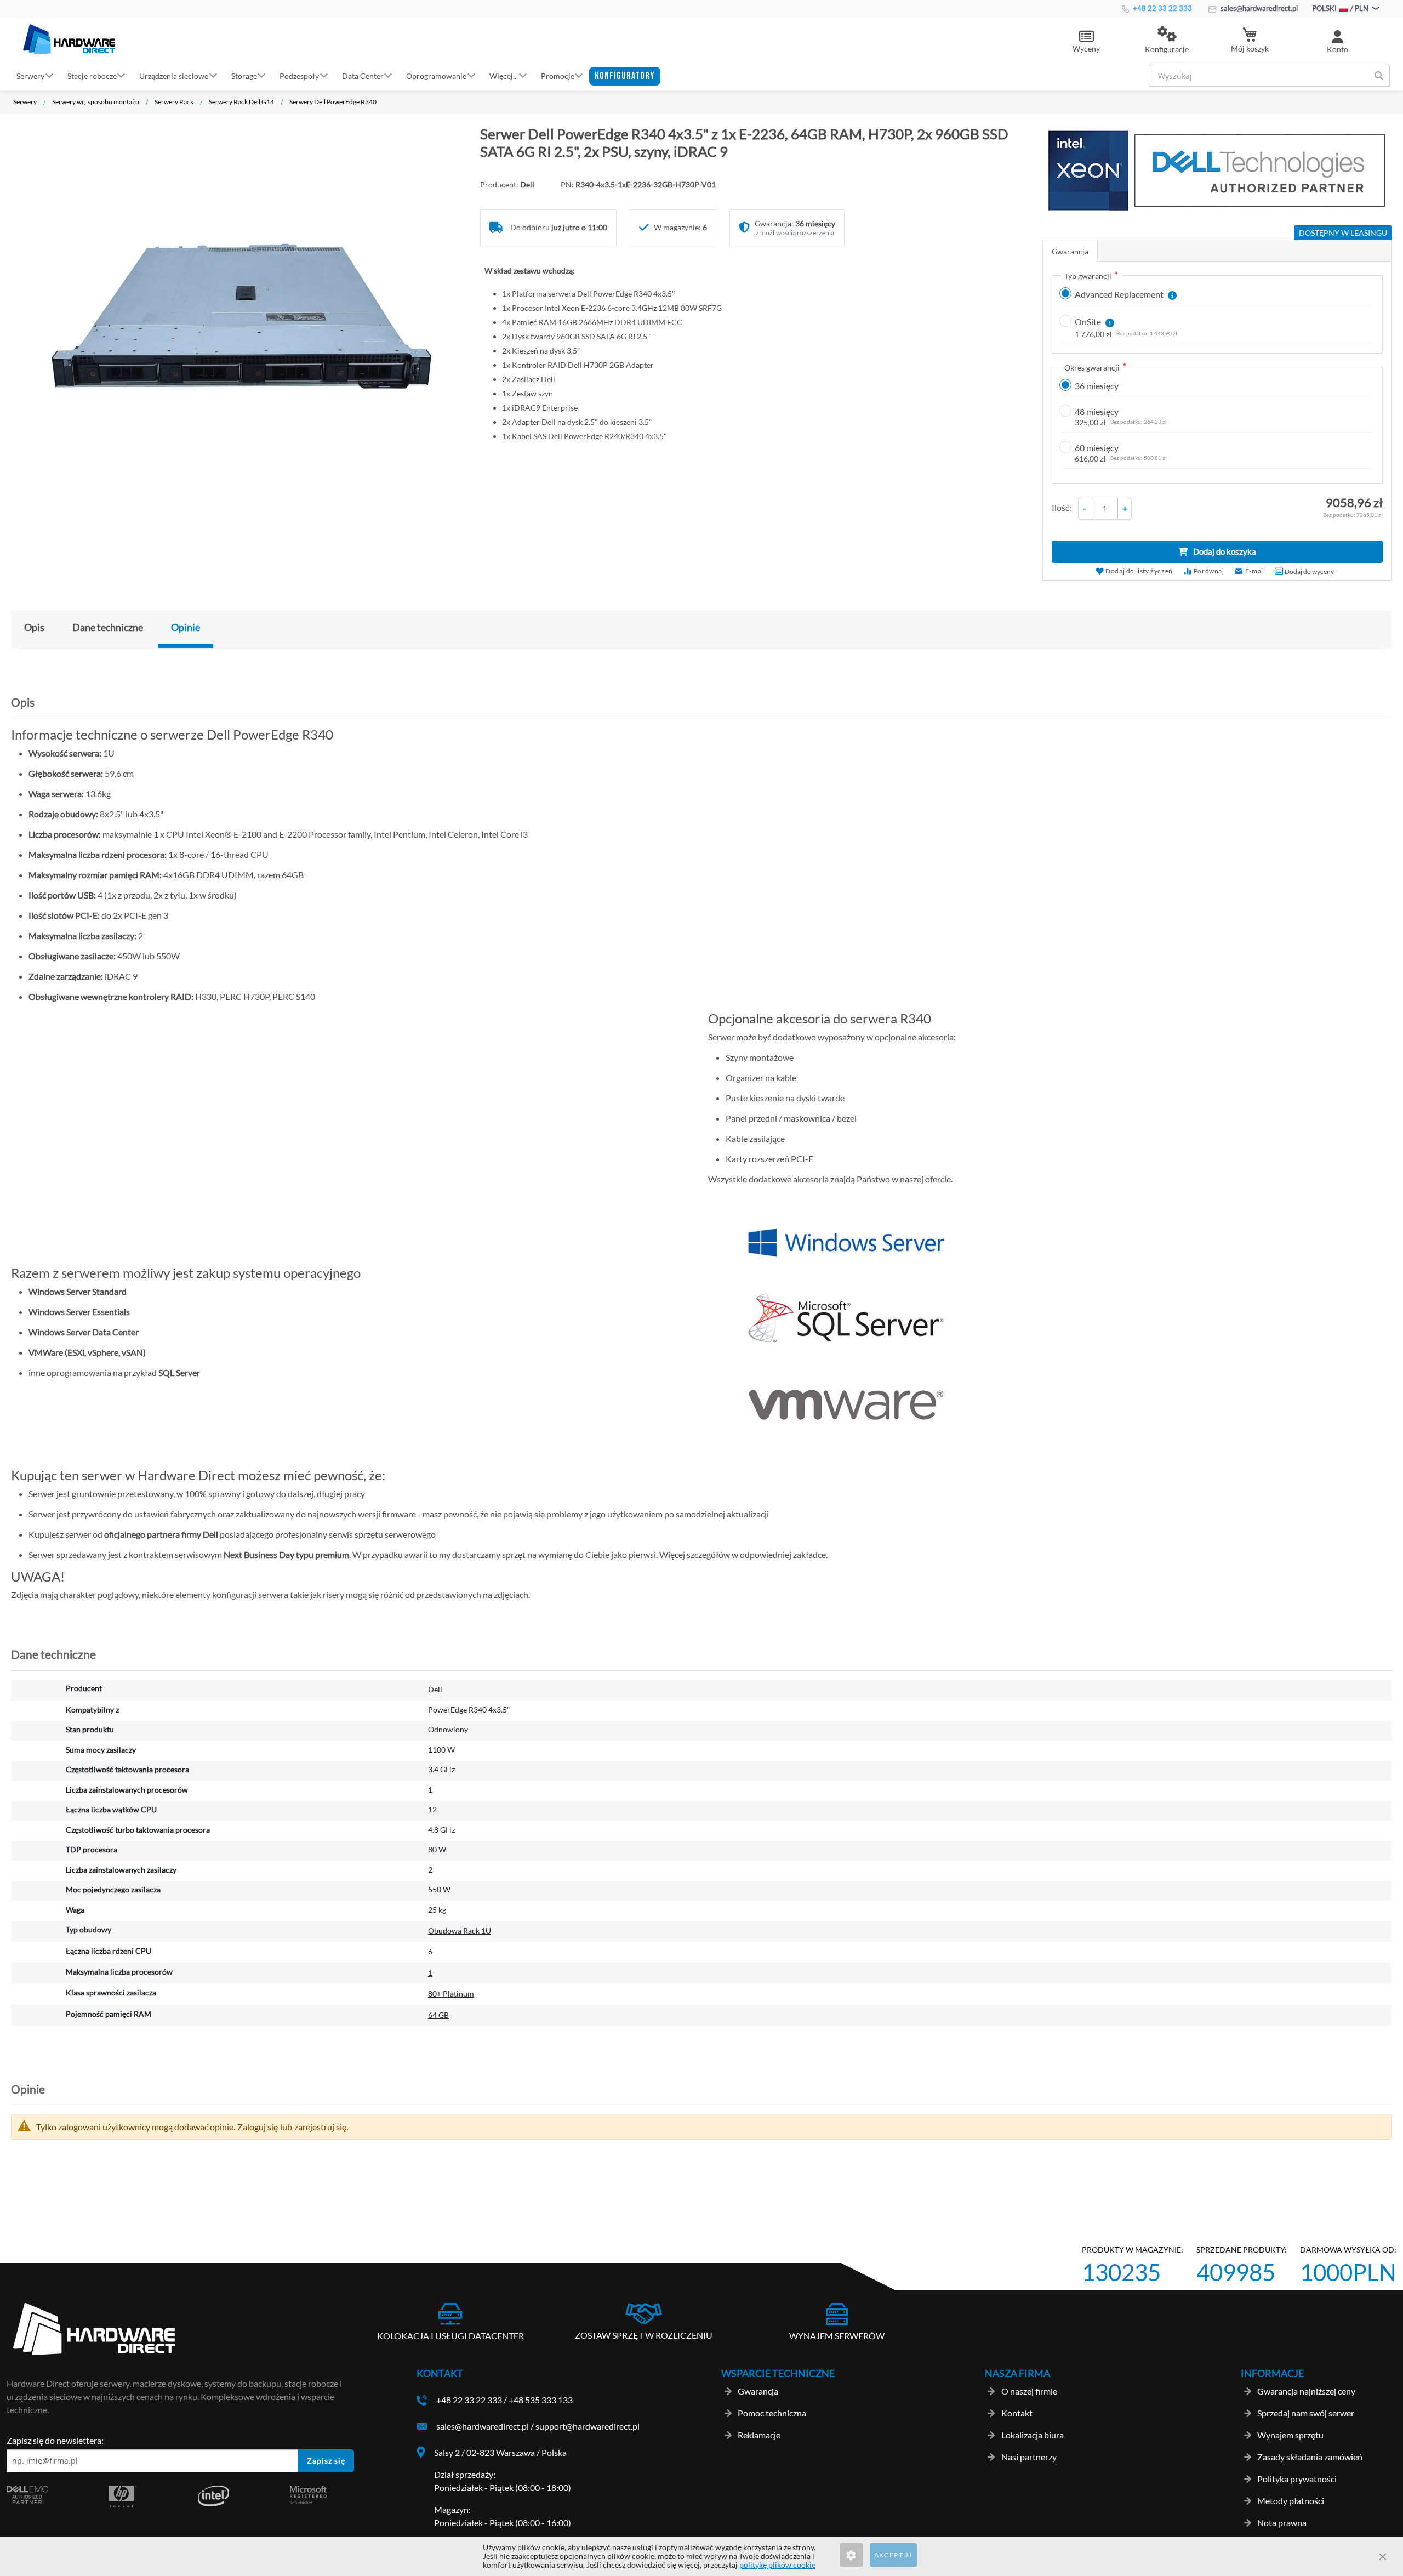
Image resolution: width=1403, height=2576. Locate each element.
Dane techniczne (108, 627)
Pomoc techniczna (772, 2413)
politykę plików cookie (777, 2565)
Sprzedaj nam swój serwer (1306, 2413)
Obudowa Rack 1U (460, 1930)
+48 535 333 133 (541, 2400)
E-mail (1255, 571)
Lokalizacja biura (1033, 2435)
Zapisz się (326, 2461)
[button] (1167, 41)
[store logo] (69, 39)
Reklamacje (759, 2435)
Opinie (186, 627)
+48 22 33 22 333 (1162, 8)
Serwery (25, 102)
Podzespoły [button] (299, 75)
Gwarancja (1070, 251)
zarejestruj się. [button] (321, 2127)
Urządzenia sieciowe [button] (174, 75)
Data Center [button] (363, 75)
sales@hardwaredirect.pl (1258, 8)
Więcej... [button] (504, 75)
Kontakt (1017, 2413)
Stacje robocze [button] (92, 75)
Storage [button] (244, 75)
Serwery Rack (174, 102)
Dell (435, 1689)
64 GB (438, 2015)
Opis (34, 627)
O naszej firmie (1029, 2391)
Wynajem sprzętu (1290, 2435)
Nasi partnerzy (1029, 2457)
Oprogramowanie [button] (436, 75)
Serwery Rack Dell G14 (241, 102)
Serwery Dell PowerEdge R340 (333, 102)
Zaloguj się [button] (258, 2127)
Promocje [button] (558, 75)
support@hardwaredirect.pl (588, 2426)
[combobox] (1269, 76)
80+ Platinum (451, 1994)
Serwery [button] (30, 75)
